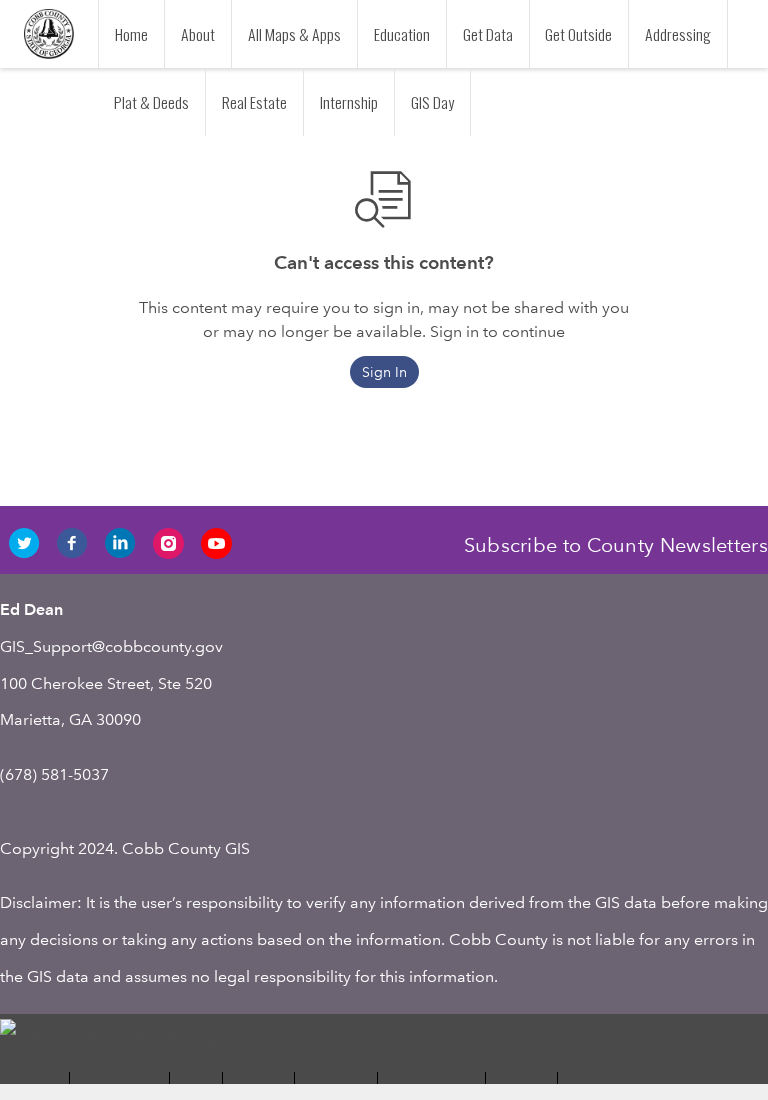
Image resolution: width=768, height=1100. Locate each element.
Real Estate (254, 102)
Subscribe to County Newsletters (616, 545)
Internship (349, 102)
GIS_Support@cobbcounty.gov (111, 646)
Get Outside (578, 34)
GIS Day (432, 102)
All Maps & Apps (294, 34)
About (198, 34)
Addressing (678, 34)
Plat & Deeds (151, 102)
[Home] (49, 34)
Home (131, 34)
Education (402, 34)
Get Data (488, 34)
